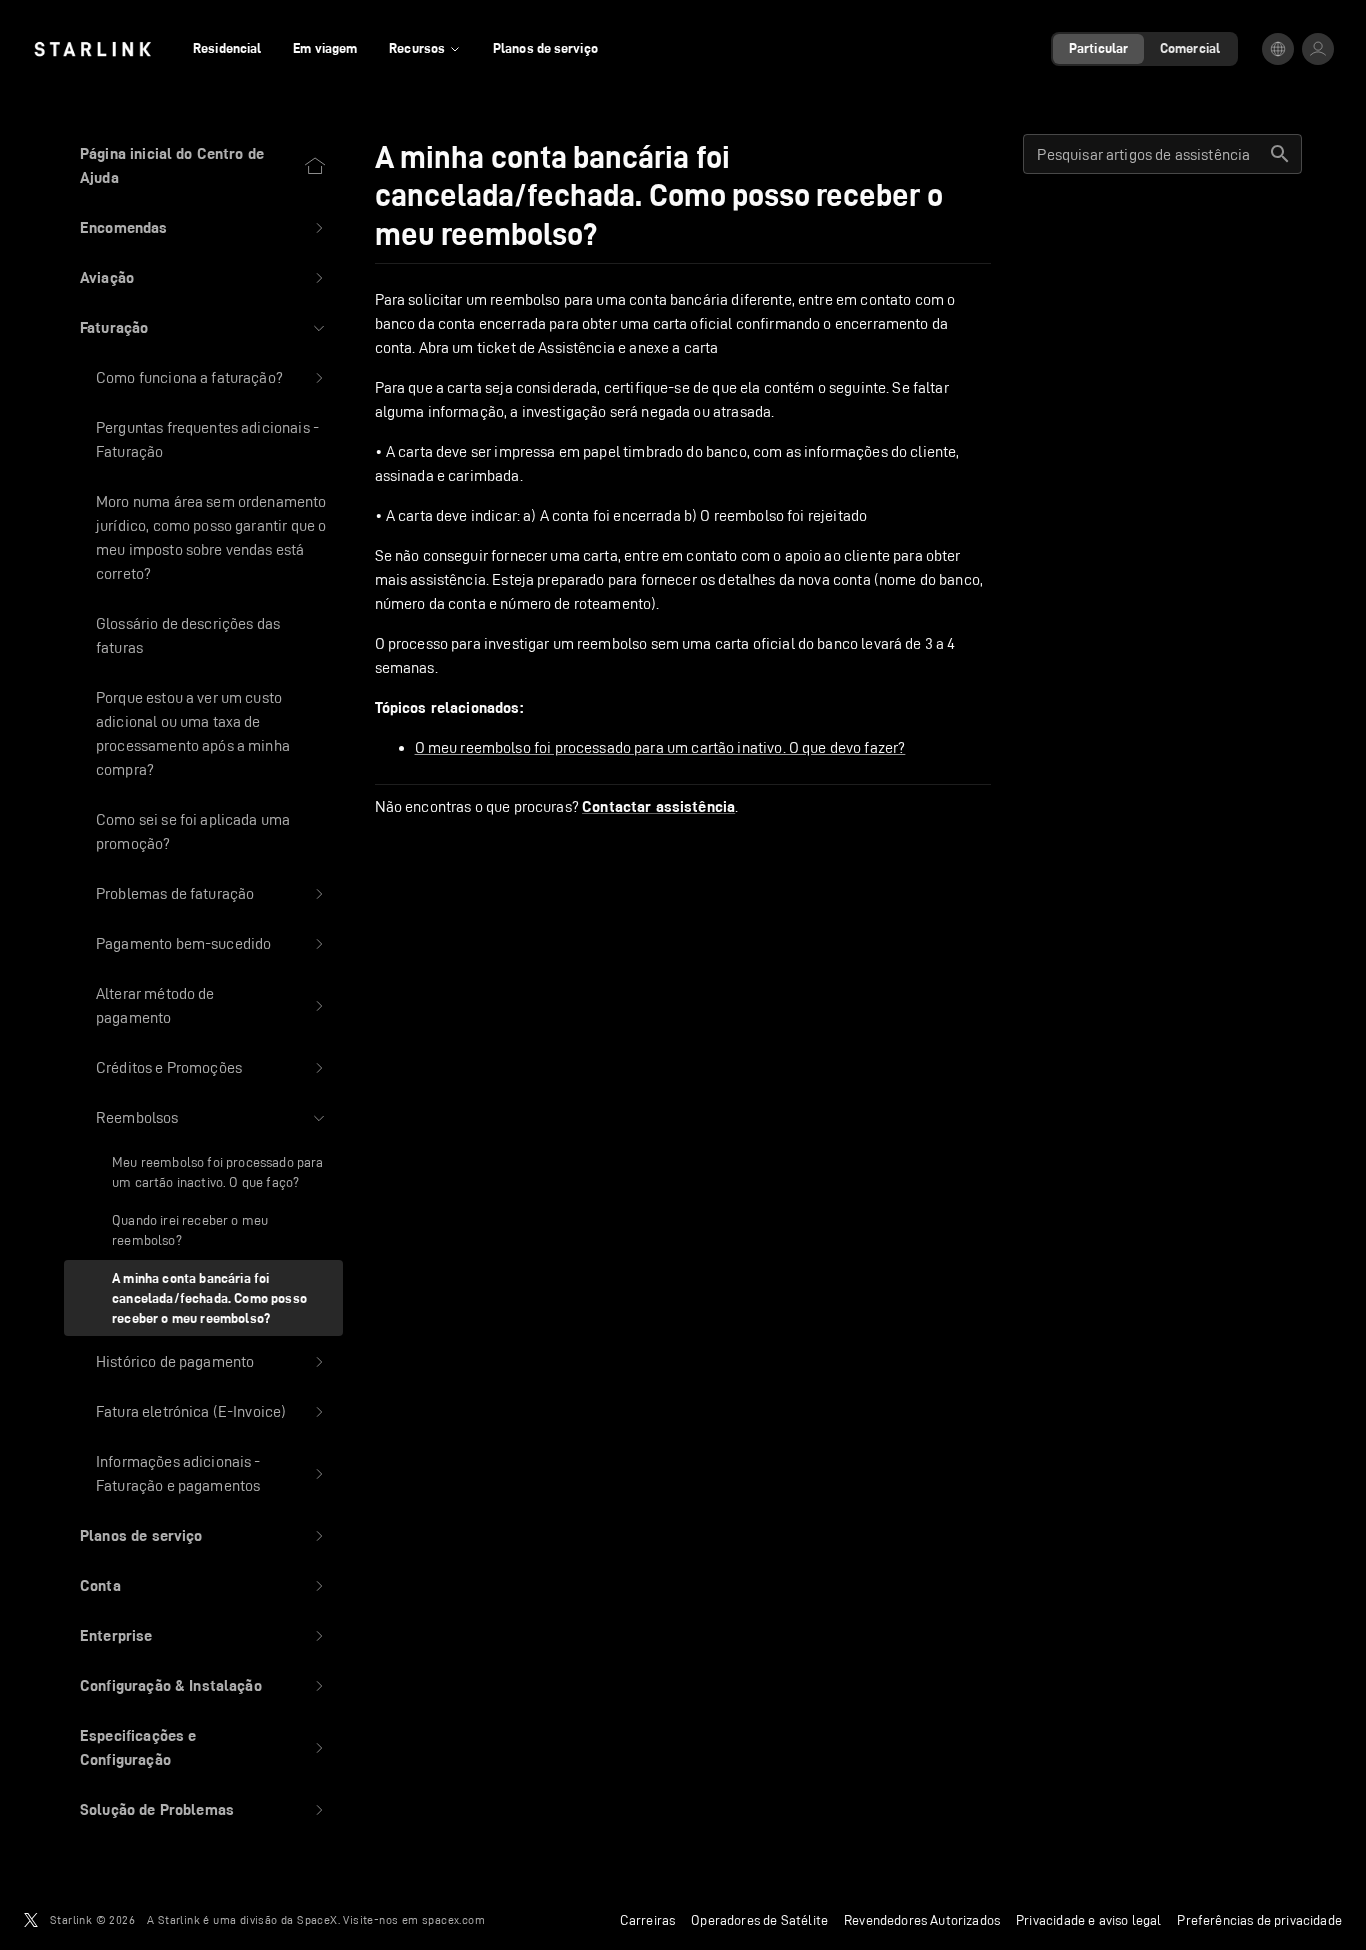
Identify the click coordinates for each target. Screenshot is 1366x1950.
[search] (1280, 154)
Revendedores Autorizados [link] (922, 1920)
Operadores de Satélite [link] (759, 1920)
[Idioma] (1278, 49)
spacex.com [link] (453, 1919)
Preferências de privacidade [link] (1259, 1920)
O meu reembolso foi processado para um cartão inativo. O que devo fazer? (660, 747)
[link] (92, 49)
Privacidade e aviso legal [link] (1088, 1920)
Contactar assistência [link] (658, 807)
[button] (203, 228)
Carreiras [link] (648, 1920)
